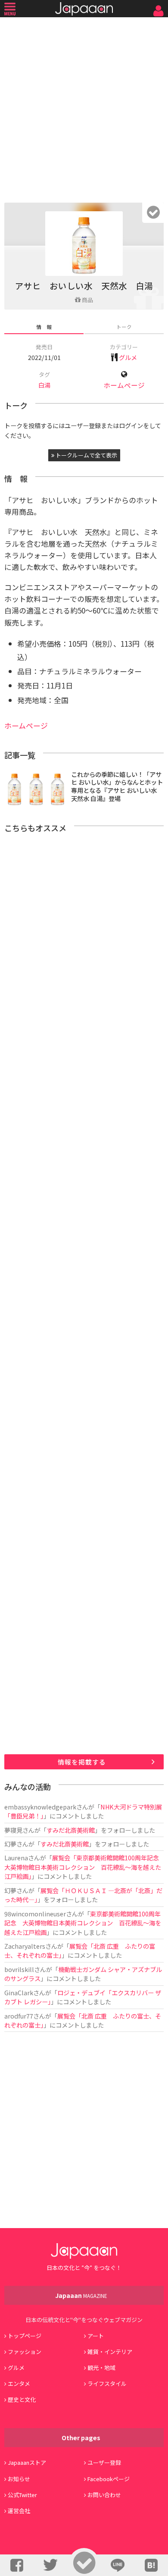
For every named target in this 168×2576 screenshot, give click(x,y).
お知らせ (19, 2479)
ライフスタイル (107, 2384)
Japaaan (84, 9)
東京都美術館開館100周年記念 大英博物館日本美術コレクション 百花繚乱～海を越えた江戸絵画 (83, 1923)
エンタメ (19, 2384)
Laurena (16, 1858)
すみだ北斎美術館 (71, 1830)
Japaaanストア (27, 2462)
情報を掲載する (82, 1762)
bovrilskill (19, 1969)
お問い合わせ (104, 2495)
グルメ (128, 357)
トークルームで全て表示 (86, 455)
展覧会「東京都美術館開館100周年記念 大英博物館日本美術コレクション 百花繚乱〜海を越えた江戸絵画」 (85, 1867)
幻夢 (10, 1844)
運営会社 (19, 2511)
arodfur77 (19, 2016)
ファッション (25, 2352)
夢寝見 (13, 1830)
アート (96, 2336)
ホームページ (124, 385)
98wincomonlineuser (35, 1914)
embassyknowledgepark (40, 1807)
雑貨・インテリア (110, 2352)
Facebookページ (109, 2479)
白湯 (44, 385)
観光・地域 (101, 2368)
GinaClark (19, 1992)
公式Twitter (22, 2495)
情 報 (44, 327)
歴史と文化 (22, 2399)
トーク (124, 327)
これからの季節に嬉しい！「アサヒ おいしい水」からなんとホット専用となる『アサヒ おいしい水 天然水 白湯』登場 (117, 786)
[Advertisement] (84, 108)
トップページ (25, 2336)
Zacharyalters (25, 1946)
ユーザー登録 (104, 2462)
